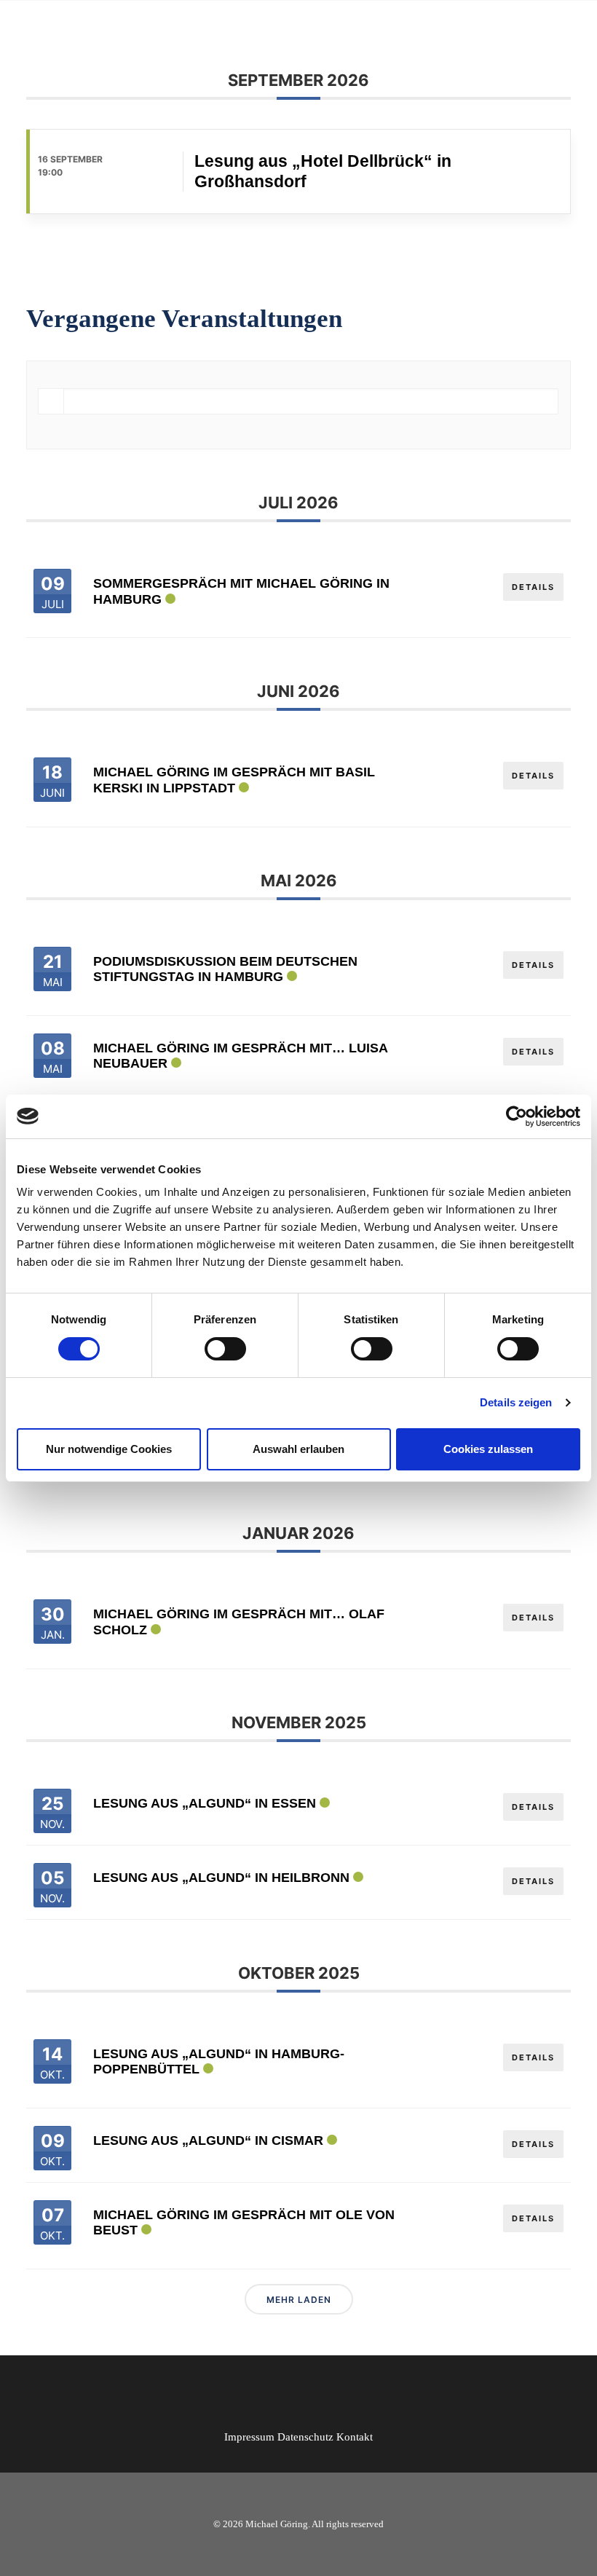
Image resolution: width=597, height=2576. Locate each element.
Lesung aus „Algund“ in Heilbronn (221, 1878)
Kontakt (355, 2437)
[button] (564, 27)
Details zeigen (516, 1402)
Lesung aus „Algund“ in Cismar (208, 2140)
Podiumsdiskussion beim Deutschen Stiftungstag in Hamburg (225, 969)
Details (533, 587)
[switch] (225, 1349)
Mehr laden (299, 2300)
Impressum (249, 2437)
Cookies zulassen (488, 1449)
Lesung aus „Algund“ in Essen (205, 1803)
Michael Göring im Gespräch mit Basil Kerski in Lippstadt (234, 780)
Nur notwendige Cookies (109, 1449)
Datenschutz (305, 2437)
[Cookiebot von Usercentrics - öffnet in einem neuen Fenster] (517, 1116)
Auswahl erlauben (298, 1449)
